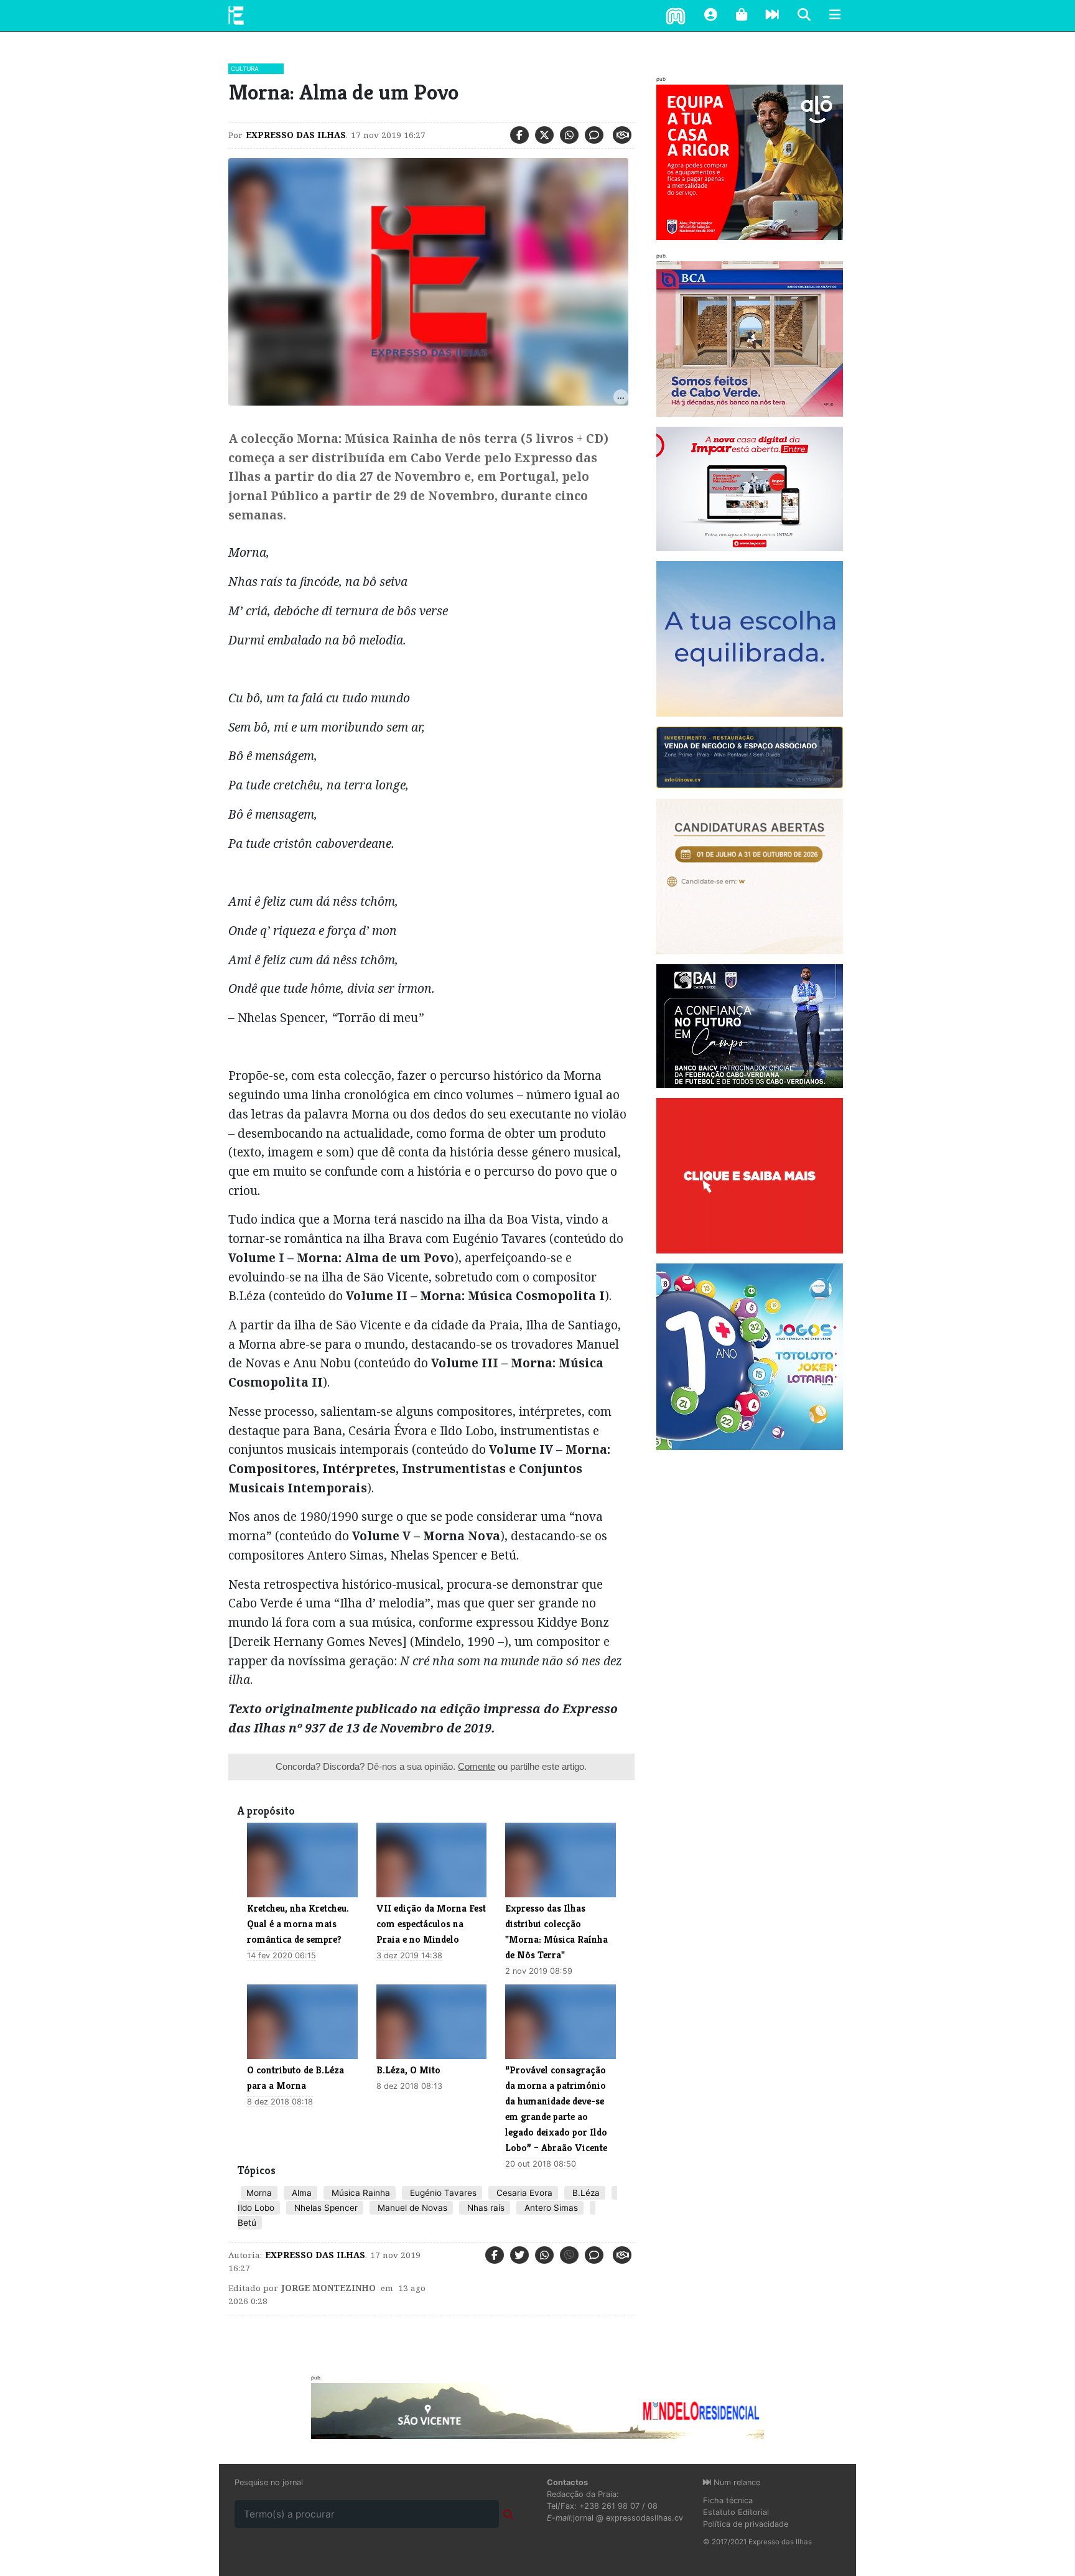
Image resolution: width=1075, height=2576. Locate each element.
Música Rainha (360, 2193)
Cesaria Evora (523, 2193)
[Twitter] (544, 135)
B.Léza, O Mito (408, 2070)
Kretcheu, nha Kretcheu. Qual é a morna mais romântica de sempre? (298, 1924)
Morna (259, 2193)
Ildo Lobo (256, 2208)
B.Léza (585, 2193)
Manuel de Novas (411, 2208)
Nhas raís (485, 2208)
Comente (477, 1766)
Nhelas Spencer (325, 2208)
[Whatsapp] (569, 135)
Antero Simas (550, 2208)
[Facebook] (519, 135)
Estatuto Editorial (736, 2512)
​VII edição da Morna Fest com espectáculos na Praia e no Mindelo (431, 1924)
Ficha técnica (728, 2500)
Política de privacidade (746, 2524)
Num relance (736, 2482)
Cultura (245, 68)
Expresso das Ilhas (296, 135)
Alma (300, 2193)
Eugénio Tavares (442, 2193)
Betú (247, 2223)
